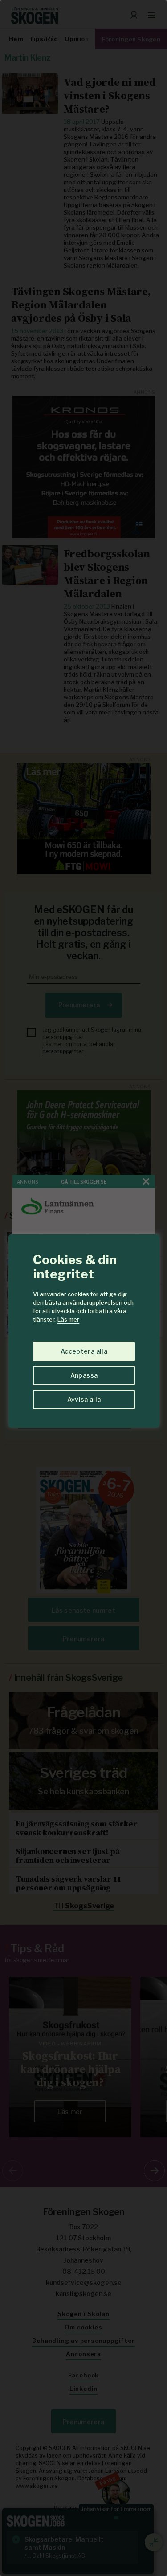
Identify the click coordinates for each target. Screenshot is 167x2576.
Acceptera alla (84, 1351)
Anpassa (84, 1375)
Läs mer (68, 1319)
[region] (83, 1288)
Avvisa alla (84, 1399)
